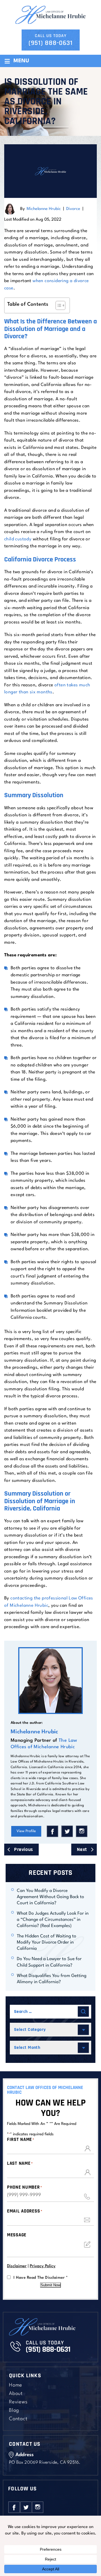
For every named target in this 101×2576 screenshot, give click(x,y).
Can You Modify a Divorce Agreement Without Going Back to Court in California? (50, 1897)
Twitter (67, 1831)
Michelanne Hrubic (44, 209)
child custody (18, 539)
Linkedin (82, 1831)
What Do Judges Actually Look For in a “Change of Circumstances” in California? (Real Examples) (53, 1920)
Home (16, 2385)
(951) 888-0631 (51, 43)
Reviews (18, 2402)
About (16, 2394)
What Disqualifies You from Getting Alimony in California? (52, 1979)
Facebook (52, 1831)
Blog (14, 2411)
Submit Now (50, 2285)
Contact (18, 2419)
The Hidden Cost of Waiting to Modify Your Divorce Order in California (47, 1942)
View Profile (26, 1831)
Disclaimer (17, 2266)
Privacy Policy (43, 2266)
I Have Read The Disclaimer (41, 2278)
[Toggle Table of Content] (58, 305)
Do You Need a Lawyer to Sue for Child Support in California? (49, 1962)
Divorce (73, 209)
